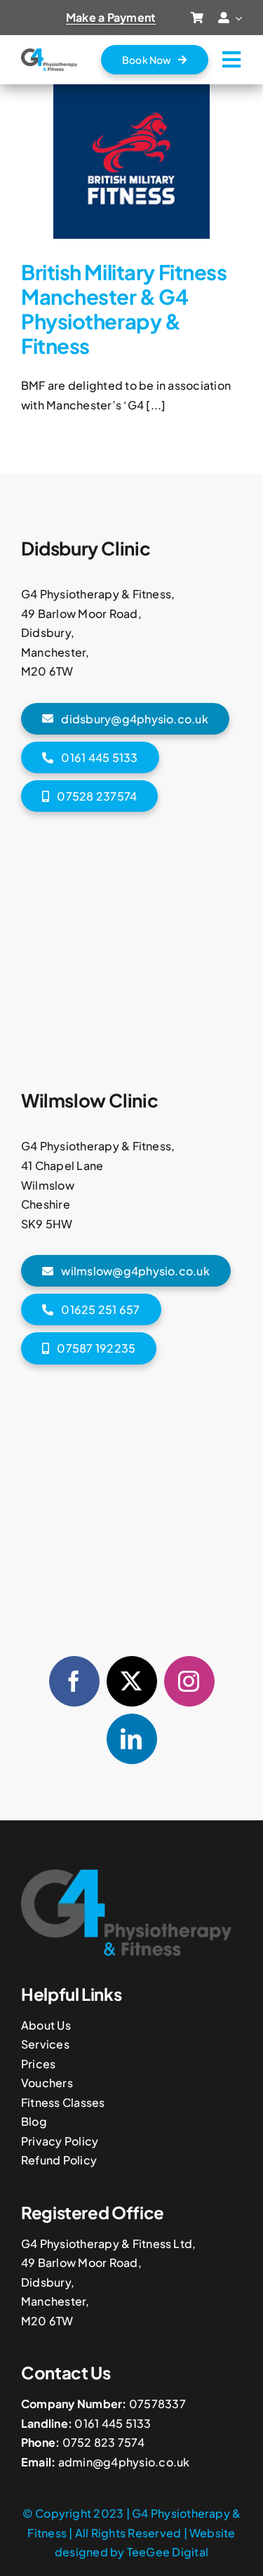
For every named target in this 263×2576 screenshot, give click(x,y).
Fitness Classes (63, 2102)
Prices (38, 2064)
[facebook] (74, 1681)
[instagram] (189, 1681)
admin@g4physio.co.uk (124, 2462)
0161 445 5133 (113, 2423)
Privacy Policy (60, 2141)
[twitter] (132, 1681)
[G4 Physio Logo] (49, 54)
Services (45, 2044)
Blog (34, 2121)
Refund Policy (59, 2160)
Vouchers (47, 2083)
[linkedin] (132, 1739)
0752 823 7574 (103, 2442)
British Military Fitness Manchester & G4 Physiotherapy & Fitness (124, 309)
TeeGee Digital (168, 2552)
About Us (46, 2025)
